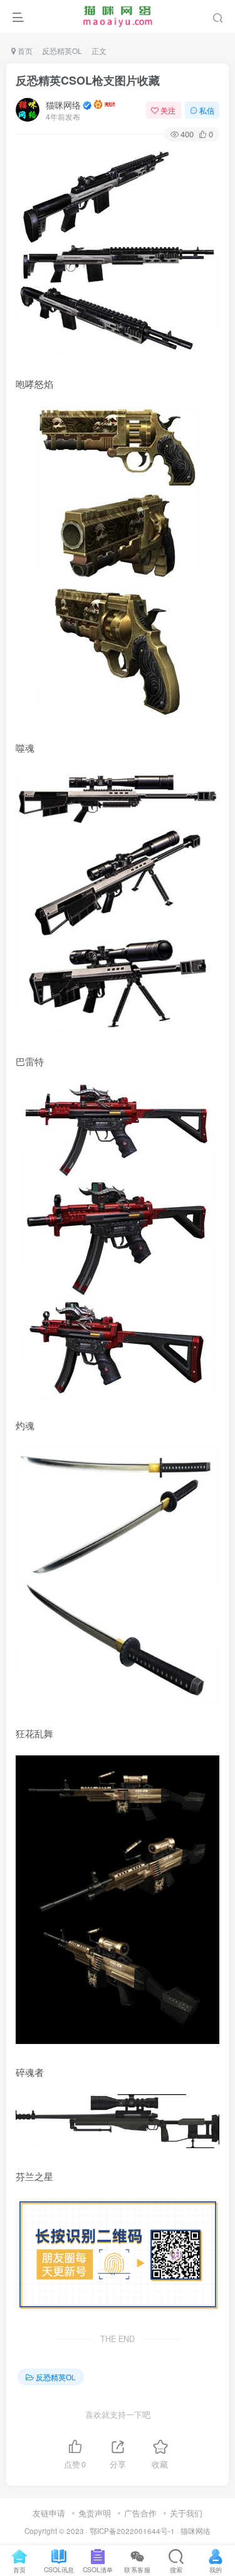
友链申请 (49, 2513)
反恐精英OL (62, 51)
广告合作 (140, 2513)
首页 (24, 51)
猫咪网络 (63, 105)
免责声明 (95, 2513)
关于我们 (186, 2513)
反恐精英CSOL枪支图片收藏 (88, 80)
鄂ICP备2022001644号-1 (132, 2531)
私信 (207, 110)
